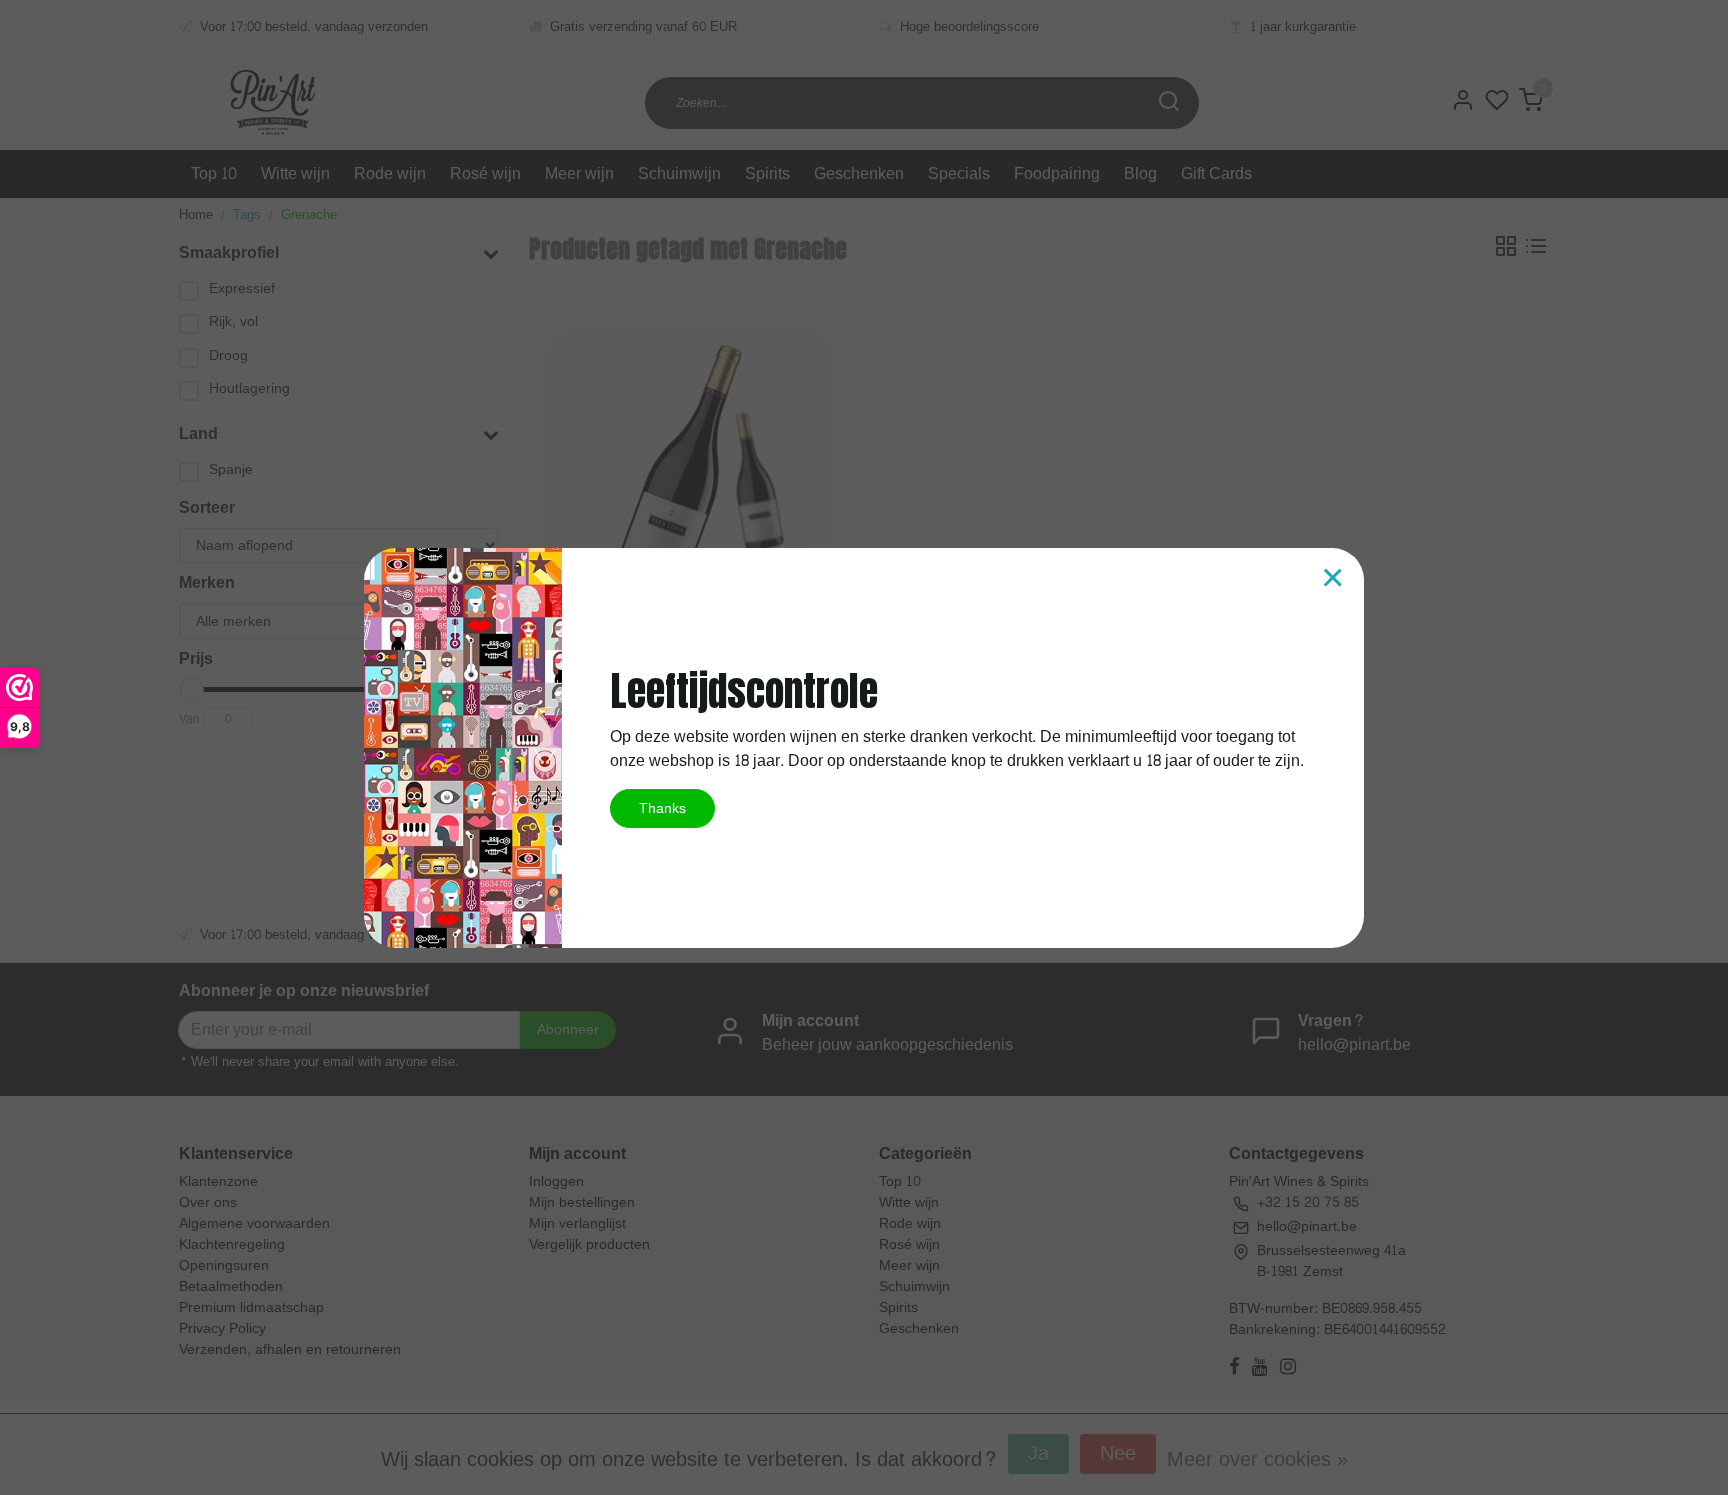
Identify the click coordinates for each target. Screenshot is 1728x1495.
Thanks (662, 808)
